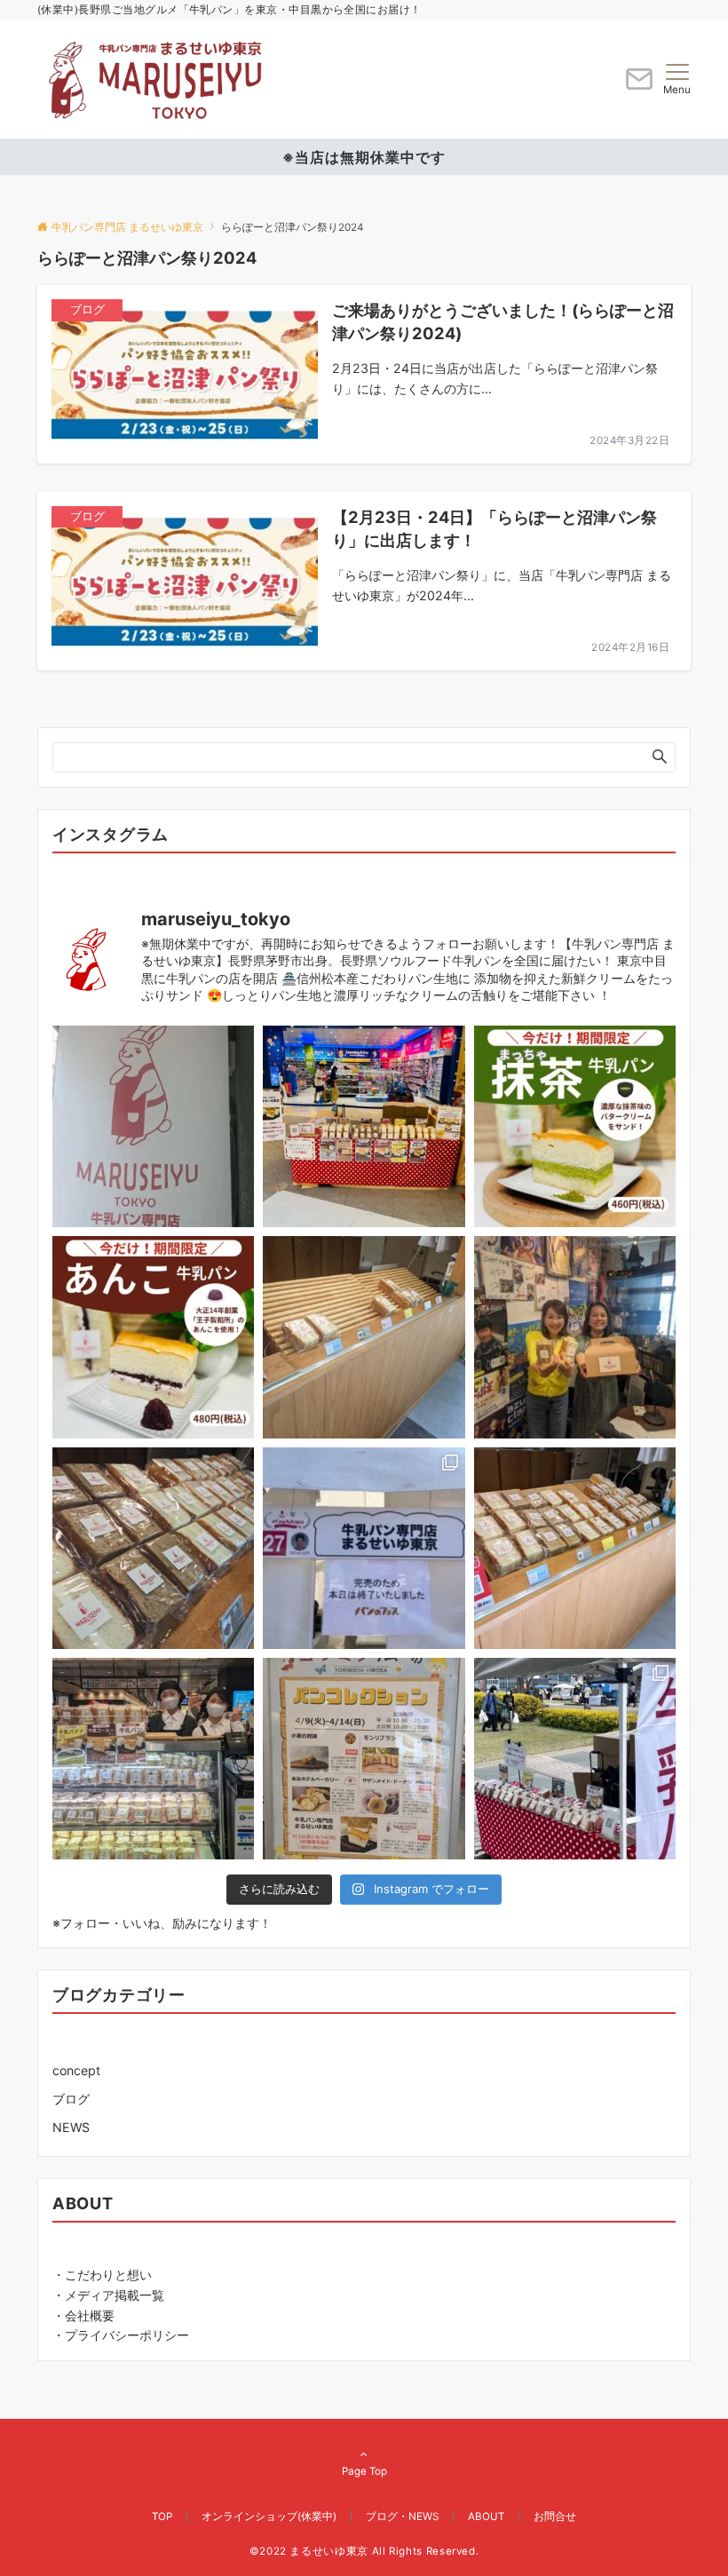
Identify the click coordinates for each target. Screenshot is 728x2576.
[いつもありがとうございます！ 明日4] (364, 1759)
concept (76, 2070)
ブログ (71, 2099)
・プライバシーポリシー (121, 2335)
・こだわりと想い (102, 2275)
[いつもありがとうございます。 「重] (153, 1126)
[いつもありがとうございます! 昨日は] (153, 1759)
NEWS (71, 2127)
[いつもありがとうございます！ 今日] (575, 1337)
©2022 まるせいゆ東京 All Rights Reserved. (364, 2551)
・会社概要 (83, 2315)
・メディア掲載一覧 (108, 2295)
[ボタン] (639, 85)
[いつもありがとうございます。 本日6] (575, 1126)
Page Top (364, 2471)
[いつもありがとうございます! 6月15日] (364, 1126)
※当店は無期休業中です (364, 157)
